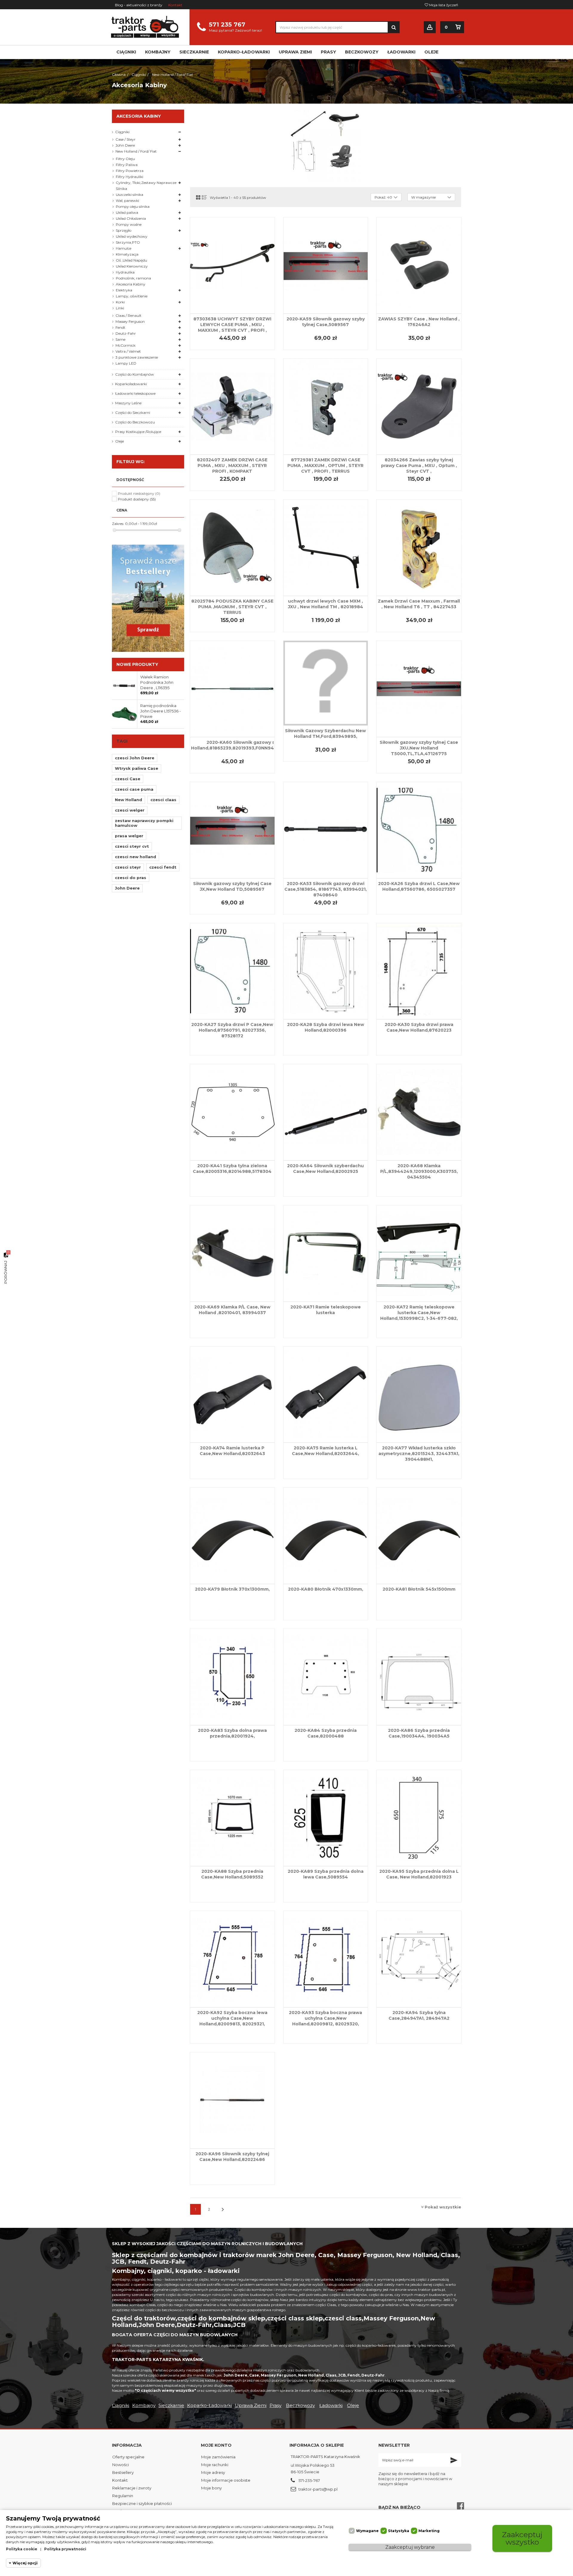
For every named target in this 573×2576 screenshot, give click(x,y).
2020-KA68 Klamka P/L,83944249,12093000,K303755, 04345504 (419, 1171)
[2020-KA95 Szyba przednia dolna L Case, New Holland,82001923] (419, 1818)
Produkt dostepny (137, 499)
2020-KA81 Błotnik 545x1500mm (419, 1589)
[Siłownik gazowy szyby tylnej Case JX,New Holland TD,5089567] (232, 830)
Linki (120, 308)
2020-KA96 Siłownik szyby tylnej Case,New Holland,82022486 (232, 2157)
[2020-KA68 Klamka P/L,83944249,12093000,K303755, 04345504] (419, 1112)
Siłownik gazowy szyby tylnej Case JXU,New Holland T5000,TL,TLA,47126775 (419, 748)
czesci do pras (131, 878)
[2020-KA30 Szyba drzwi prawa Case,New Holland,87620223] (419, 971)
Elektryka (124, 290)
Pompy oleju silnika (133, 206)
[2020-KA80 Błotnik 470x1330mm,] (326, 1536)
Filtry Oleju (125, 159)
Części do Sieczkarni (133, 413)
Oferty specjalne (128, 2457)
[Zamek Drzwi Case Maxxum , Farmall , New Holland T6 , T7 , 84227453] (419, 548)
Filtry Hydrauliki (130, 177)
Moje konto (216, 2445)
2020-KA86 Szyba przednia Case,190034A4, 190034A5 (419, 1733)
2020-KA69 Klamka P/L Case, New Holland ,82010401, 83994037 (232, 1310)
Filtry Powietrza (130, 171)
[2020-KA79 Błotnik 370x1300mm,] (232, 1536)
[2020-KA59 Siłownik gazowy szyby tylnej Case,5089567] (326, 265)
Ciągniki (122, 132)
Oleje (120, 441)
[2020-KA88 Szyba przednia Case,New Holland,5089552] (232, 1818)
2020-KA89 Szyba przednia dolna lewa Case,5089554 (326, 1874)
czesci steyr (128, 867)
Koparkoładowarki (131, 384)
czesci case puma (134, 789)
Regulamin (123, 2496)
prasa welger (129, 836)
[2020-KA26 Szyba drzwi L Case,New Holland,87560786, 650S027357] (419, 830)
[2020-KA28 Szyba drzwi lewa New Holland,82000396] (326, 971)
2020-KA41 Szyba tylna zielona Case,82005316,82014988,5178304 (232, 1169)
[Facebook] (460, 2506)
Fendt (120, 327)
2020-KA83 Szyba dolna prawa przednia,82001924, (232, 1733)
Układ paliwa (127, 212)
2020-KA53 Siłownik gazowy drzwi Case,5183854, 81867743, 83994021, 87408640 (326, 889)
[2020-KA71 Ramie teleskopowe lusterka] (326, 1254)
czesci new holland (135, 857)
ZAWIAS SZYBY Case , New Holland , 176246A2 (419, 322)
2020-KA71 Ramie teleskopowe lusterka (326, 1310)
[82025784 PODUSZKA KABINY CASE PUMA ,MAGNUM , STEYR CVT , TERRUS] (232, 548)
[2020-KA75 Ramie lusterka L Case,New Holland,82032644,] (326, 1395)
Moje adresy (213, 2472)
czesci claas (163, 800)
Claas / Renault (128, 315)
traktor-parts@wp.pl (318, 2489)
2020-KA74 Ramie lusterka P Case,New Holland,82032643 (232, 1451)
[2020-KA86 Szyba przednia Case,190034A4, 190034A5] (419, 1677)
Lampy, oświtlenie (132, 296)
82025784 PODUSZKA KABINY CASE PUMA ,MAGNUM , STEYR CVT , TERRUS (232, 607)
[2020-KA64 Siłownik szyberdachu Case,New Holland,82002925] (326, 1112)
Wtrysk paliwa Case (137, 768)
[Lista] (204, 197)
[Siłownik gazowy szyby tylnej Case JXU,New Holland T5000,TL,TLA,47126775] (419, 689)
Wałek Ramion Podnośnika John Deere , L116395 (157, 682)
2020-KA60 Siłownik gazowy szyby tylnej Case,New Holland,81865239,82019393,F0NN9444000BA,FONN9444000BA (265, 745)
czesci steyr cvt (132, 846)
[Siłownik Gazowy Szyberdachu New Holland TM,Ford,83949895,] (326, 683)
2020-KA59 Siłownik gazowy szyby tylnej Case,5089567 (326, 322)
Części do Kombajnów (135, 374)
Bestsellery (123, 2472)
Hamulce (124, 248)
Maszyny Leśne (128, 403)
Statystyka (399, 2531)
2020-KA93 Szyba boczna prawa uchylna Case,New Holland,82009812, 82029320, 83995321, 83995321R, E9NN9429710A (325, 2024)
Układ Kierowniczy (132, 266)
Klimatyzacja (127, 254)
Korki (120, 302)
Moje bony (211, 2488)
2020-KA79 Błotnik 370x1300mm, (232, 1589)
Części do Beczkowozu (135, 422)
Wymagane (367, 2531)
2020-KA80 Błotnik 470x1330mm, (326, 1589)
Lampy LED (126, 363)
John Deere (125, 145)
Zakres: (118, 524)
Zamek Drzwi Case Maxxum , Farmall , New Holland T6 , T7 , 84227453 (419, 604)
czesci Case (128, 779)
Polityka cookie (22, 2549)
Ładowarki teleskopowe (135, 393)
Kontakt (175, 5)
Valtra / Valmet (128, 351)
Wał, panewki (127, 201)
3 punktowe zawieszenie (137, 357)
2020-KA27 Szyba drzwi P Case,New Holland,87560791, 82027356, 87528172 (232, 1030)
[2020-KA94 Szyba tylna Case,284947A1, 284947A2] (419, 1959)
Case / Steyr (125, 139)
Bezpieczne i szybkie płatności (142, 2503)
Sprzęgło (124, 230)
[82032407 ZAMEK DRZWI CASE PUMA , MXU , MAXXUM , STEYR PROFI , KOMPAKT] (232, 407)
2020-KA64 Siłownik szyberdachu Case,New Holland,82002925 (325, 1169)
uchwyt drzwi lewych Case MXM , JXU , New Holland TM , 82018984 (326, 604)
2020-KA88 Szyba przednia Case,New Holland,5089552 (232, 1874)
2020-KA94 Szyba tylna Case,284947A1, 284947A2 (419, 2015)
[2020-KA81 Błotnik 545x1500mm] (419, 1536)
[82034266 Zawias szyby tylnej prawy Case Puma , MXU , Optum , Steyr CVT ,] (419, 407)
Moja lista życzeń (443, 5)
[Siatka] (198, 197)
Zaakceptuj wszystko (522, 2538)
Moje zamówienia (218, 2457)
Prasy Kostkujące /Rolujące (138, 432)
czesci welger (130, 810)
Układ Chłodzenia (131, 218)
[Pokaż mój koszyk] (458, 27)
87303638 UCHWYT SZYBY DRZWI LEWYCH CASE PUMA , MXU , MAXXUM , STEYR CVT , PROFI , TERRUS (232, 327)
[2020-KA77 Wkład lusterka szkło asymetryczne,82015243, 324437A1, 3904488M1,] (419, 1395)
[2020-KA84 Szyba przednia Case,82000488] (326, 1677)
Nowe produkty (137, 664)
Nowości (121, 2465)
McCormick (125, 345)
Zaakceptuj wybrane (410, 2547)
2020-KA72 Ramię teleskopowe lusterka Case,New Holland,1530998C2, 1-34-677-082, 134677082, (419, 1315)
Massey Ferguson (130, 321)
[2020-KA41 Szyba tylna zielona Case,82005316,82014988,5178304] (232, 1112)
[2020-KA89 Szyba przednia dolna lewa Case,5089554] (326, 1818)
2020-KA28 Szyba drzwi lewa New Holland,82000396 (326, 1027)
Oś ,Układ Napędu (131, 260)
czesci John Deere (135, 758)
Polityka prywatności (65, 2549)
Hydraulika (125, 272)
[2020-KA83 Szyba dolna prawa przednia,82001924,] (232, 1677)
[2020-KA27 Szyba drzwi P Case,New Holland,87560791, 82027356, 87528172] (232, 971)
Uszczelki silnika (130, 195)
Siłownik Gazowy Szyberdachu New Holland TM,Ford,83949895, (325, 734)
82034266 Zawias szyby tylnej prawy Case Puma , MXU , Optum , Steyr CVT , (419, 466)
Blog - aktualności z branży (139, 5)
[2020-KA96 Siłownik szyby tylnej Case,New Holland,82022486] (232, 2100)
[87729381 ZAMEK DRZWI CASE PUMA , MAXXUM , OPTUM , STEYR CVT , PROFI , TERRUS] (326, 407)
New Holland (128, 800)
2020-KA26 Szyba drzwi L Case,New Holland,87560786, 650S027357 (419, 886)
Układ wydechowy (132, 236)
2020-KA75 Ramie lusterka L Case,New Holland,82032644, (325, 1451)
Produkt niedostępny (139, 493)
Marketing (429, 2531)
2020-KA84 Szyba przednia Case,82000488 (326, 1733)
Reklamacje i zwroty (132, 2488)
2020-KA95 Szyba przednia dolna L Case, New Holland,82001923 (419, 1874)
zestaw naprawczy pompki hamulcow (144, 823)
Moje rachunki (215, 2465)
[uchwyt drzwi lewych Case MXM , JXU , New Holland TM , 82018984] (326, 548)
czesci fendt (163, 867)
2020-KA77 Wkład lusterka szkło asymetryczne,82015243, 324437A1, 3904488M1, (419, 1454)
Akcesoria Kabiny (131, 284)
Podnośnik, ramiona (133, 278)
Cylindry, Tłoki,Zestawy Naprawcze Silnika (146, 186)
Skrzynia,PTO (128, 242)
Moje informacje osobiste (226, 2480)
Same (120, 339)
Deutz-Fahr (126, 333)
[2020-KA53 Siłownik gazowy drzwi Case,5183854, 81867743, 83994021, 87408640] (326, 830)
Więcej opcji (25, 2563)
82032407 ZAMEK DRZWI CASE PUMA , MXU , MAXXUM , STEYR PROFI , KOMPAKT (232, 466)
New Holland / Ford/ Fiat (136, 151)
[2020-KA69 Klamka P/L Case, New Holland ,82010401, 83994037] (232, 1254)
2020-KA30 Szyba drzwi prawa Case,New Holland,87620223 (419, 1027)
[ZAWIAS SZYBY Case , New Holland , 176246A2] (419, 265)
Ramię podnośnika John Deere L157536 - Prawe (161, 711)
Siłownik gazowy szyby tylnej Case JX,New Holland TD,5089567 (232, 886)
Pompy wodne (129, 224)
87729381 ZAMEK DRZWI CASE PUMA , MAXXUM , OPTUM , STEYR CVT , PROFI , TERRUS (325, 466)
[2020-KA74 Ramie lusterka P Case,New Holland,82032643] (232, 1395)
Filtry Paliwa (127, 165)
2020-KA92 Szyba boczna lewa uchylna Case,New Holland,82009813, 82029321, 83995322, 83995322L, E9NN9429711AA (232, 2024)
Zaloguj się (430, 27)
